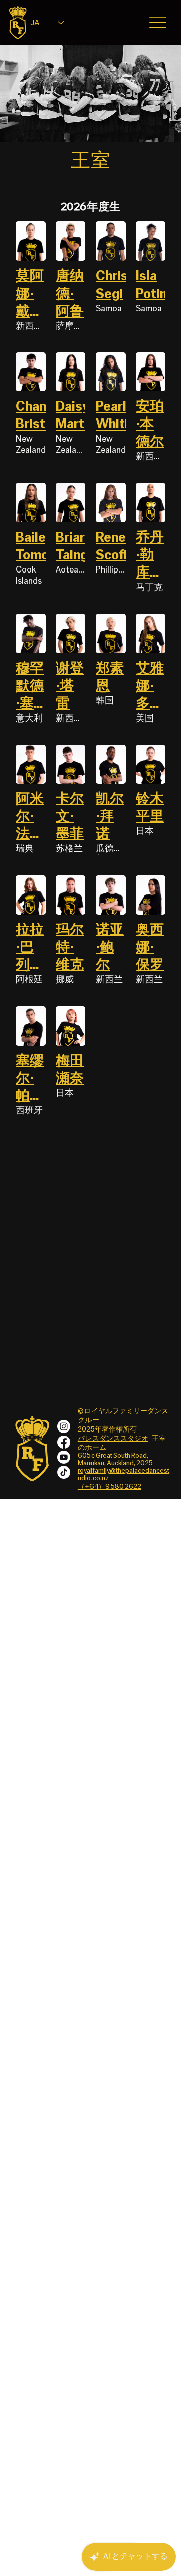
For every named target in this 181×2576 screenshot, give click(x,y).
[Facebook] (64, 1442)
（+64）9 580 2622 (110, 1487)
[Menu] (158, 23)
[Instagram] (64, 1426)
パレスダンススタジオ (113, 1439)
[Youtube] (64, 1457)
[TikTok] (64, 1472)
